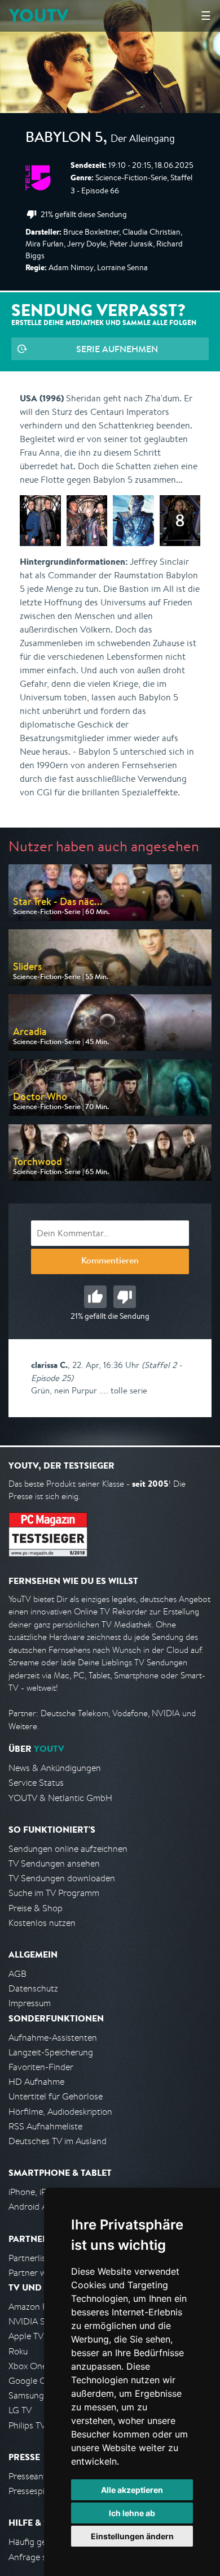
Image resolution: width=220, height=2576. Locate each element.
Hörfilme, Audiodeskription (60, 2112)
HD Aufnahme (36, 2082)
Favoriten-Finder (41, 2067)
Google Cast (33, 2381)
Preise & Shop (36, 1908)
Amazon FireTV (38, 2307)
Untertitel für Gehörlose (56, 2096)
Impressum (30, 2003)
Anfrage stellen (38, 2557)
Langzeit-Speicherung (51, 2052)
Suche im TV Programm (54, 1893)
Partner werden (39, 2273)
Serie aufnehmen (117, 349)
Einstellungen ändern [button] (132, 2536)
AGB (17, 1974)
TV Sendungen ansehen (54, 1863)
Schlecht (125, 1297)
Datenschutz (33, 1988)
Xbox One (28, 2366)
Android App (33, 2207)
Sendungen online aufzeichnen (68, 1849)
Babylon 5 (64, 139)
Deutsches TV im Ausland (58, 2141)
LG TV (20, 2410)
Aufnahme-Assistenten (53, 2038)
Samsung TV (32, 2395)
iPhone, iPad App (41, 2192)
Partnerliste (31, 2258)
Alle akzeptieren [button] (132, 2490)
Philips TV (27, 2425)
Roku (18, 2351)
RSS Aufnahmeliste (45, 2126)
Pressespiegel (35, 2491)
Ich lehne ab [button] (132, 2513)
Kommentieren (110, 1262)
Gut (95, 1297)
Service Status (36, 1783)
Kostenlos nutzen (42, 1923)
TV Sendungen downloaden (62, 1878)
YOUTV (39, 16)
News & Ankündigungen (55, 1768)
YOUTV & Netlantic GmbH (60, 1798)
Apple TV (26, 2336)
